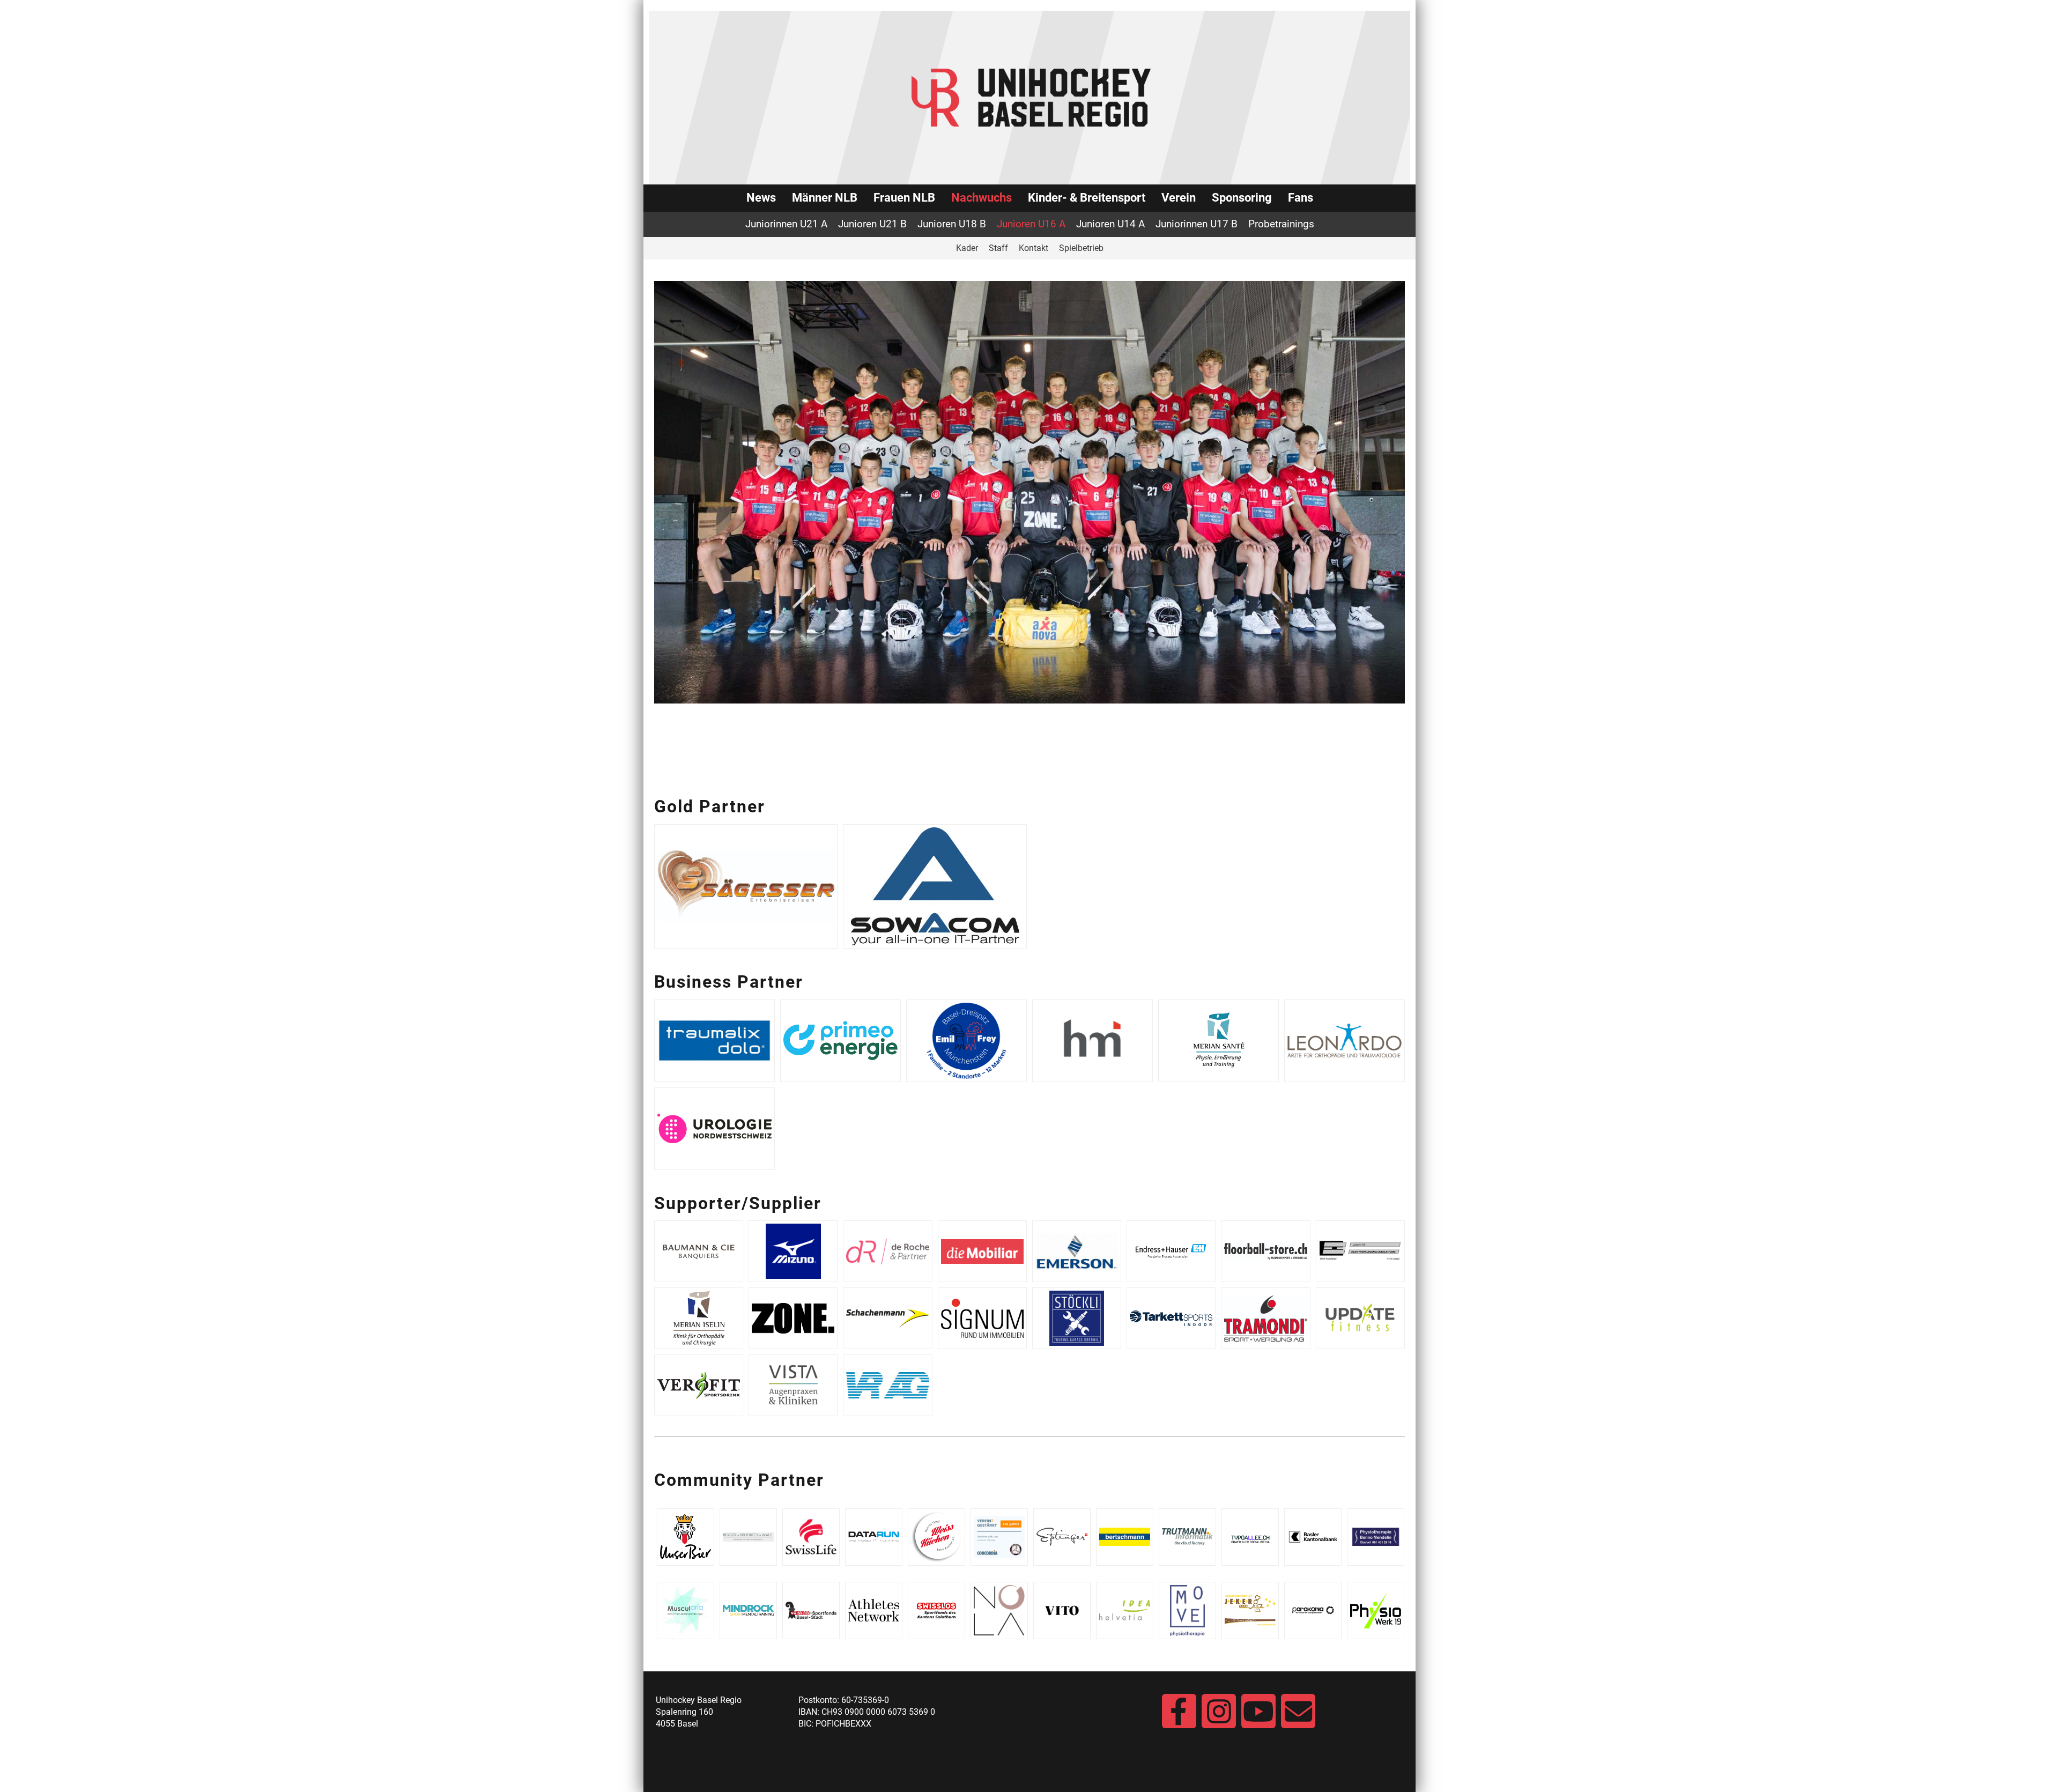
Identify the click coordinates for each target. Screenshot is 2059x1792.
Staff (998, 248)
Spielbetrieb (1081, 248)
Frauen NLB (904, 198)
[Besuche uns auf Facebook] (1179, 1717)
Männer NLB (825, 198)
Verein (1179, 198)
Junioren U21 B (872, 224)
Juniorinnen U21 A (786, 224)
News (761, 198)
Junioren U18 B (952, 224)
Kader (967, 248)
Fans (1301, 198)
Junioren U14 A (1110, 224)
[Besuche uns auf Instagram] (1219, 1717)
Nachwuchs (982, 198)
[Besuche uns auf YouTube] (1258, 1717)
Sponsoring (1242, 198)
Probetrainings (1281, 224)
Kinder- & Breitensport (1087, 198)
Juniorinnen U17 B (1197, 224)
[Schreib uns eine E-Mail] (1298, 1717)
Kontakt (1034, 248)
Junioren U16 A (1031, 224)
